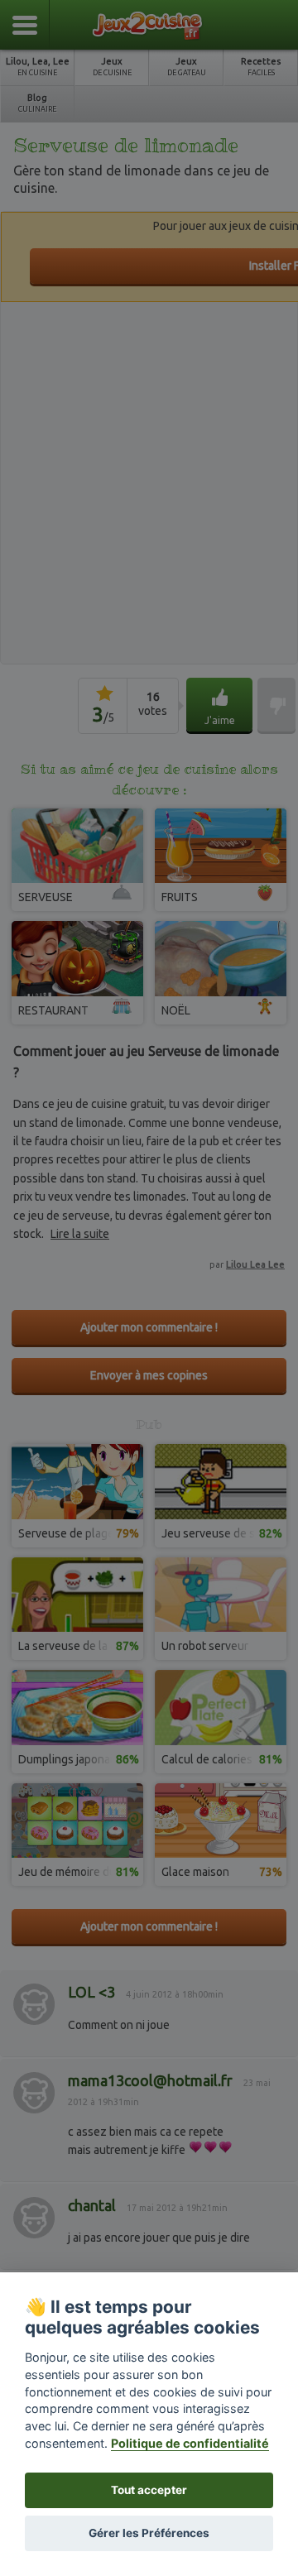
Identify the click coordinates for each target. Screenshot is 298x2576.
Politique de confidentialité (190, 2443)
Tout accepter (149, 2490)
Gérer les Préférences (149, 2533)
